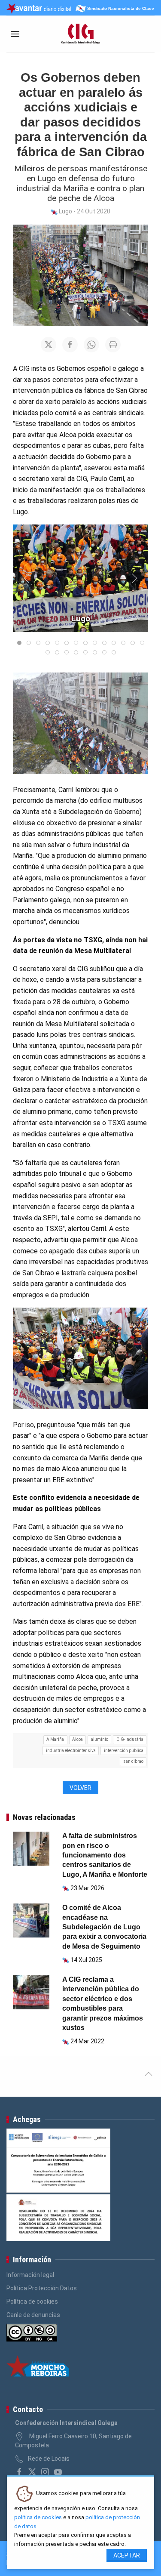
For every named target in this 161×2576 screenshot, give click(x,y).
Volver (80, 1788)
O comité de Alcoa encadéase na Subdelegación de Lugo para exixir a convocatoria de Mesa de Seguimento (104, 1927)
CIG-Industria (130, 1739)
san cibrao (133, 1761)
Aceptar (127, 2555)
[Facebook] (19, 2472)
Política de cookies (32, 2301)
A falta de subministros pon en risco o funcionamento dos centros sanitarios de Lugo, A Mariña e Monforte (105, 1855)
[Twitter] (32, 2472)
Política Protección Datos (42, 2288)
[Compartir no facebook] (70, 345)
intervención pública (124, 1751)
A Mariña (55, 1739)
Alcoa (77, 1739)
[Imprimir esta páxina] (113, 345)
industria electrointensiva (71, 1751)
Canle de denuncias (33, 2315)
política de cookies (38, 2517)
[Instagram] (45, 2472)
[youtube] (58, 2472)
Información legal (30, 2275)
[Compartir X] (49, 345)
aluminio (100, 1739)
